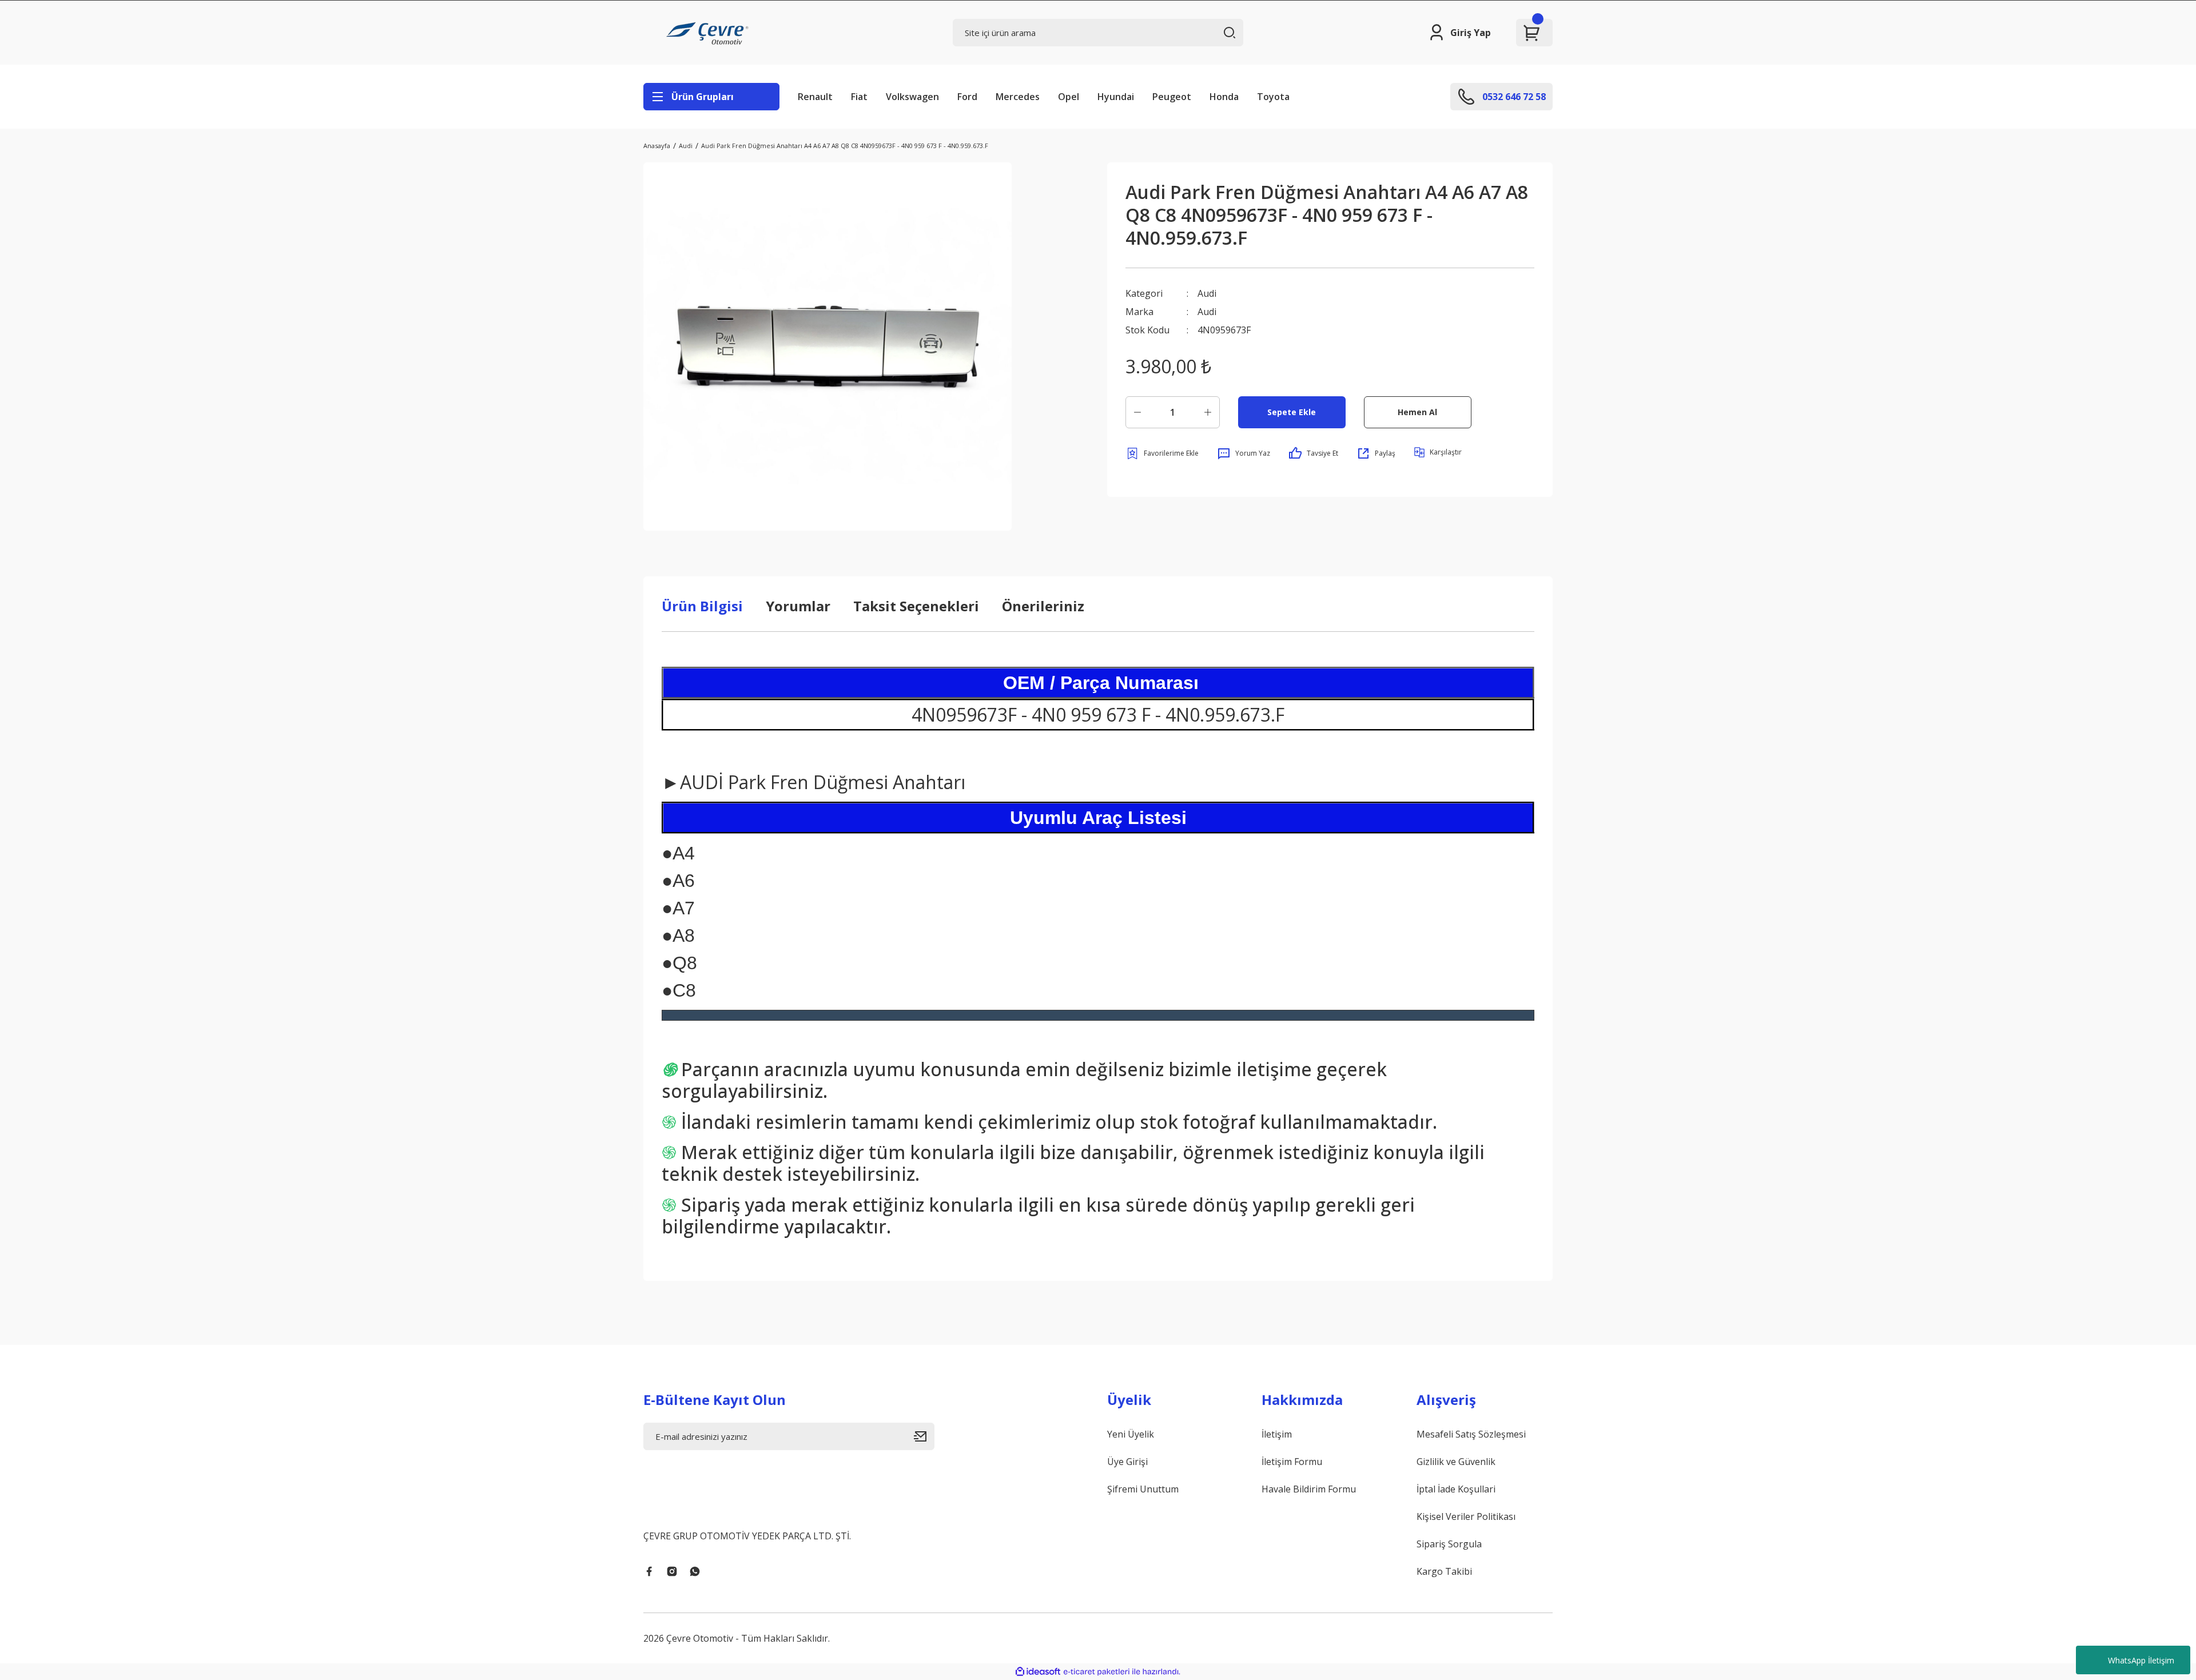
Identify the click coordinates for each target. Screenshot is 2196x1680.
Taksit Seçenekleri (916, 606)
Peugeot (1172, 97)
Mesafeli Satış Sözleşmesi (1471, 1434)
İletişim (1277, 1434)
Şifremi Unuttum (1143, 1489)
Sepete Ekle (1292, 412)
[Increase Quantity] (1208, 412)
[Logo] (709, 33)
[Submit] (924, 1436)
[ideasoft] (1038, 1672)
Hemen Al (1417, 412)
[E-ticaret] (1097, 1671)
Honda (1224, 97)
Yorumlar (798, 606)
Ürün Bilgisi (702, 606)
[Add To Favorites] (1162, 453)
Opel (1069, 97)
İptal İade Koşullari (1456, 1489)
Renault (815, 97)
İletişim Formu (1292, 1462)
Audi (1207, 293)
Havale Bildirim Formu (1309, 1489)
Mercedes (1018, 97)
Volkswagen (912, 97)
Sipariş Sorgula (1449, 1544)
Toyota (1273, 97)
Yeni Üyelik (1131, 1434)
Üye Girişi (1127, 1462)
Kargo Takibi (1444, 1571)
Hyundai (1116, 97)
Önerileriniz (1043, 606)
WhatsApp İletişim (2141, 1660)
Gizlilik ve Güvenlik (1456, 1462)
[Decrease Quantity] (1137, 412)
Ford (967, 97)
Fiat (859, 97)
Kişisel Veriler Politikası (1466, 1516)
